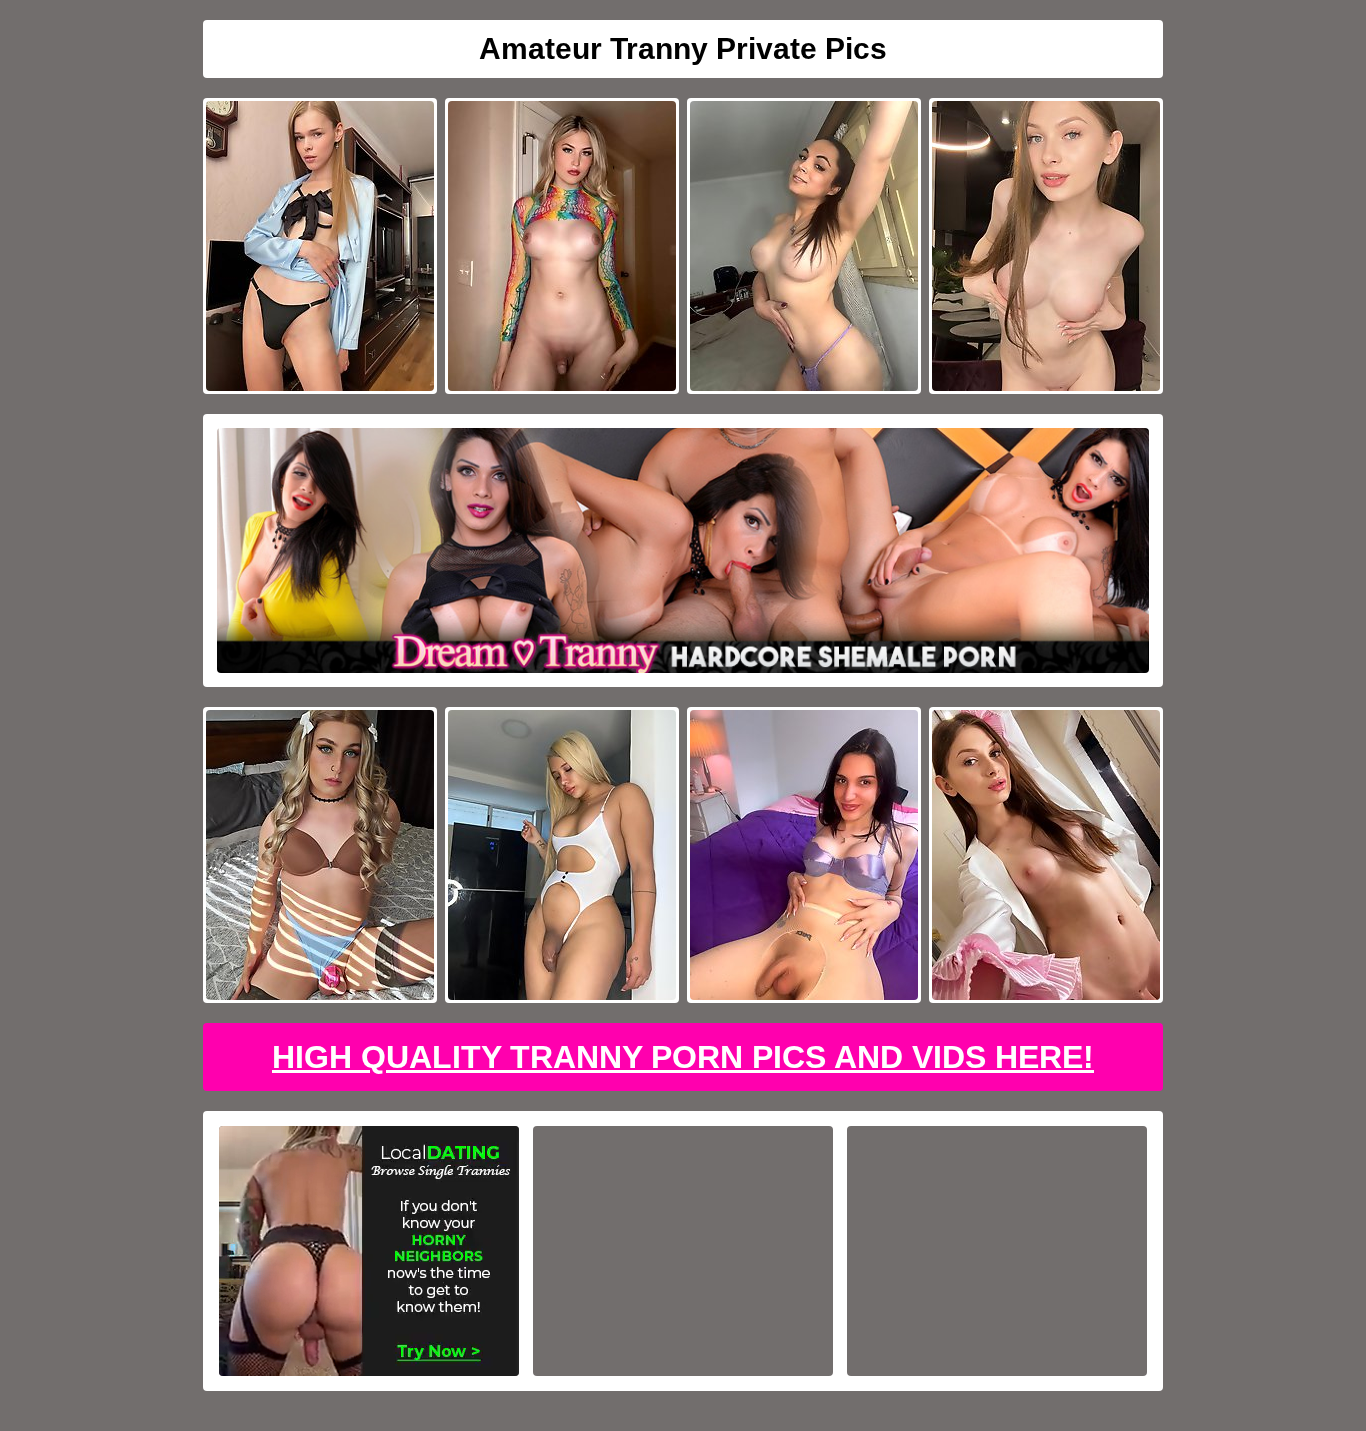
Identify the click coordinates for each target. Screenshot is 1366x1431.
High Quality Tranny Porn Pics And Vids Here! (683, 1057)
